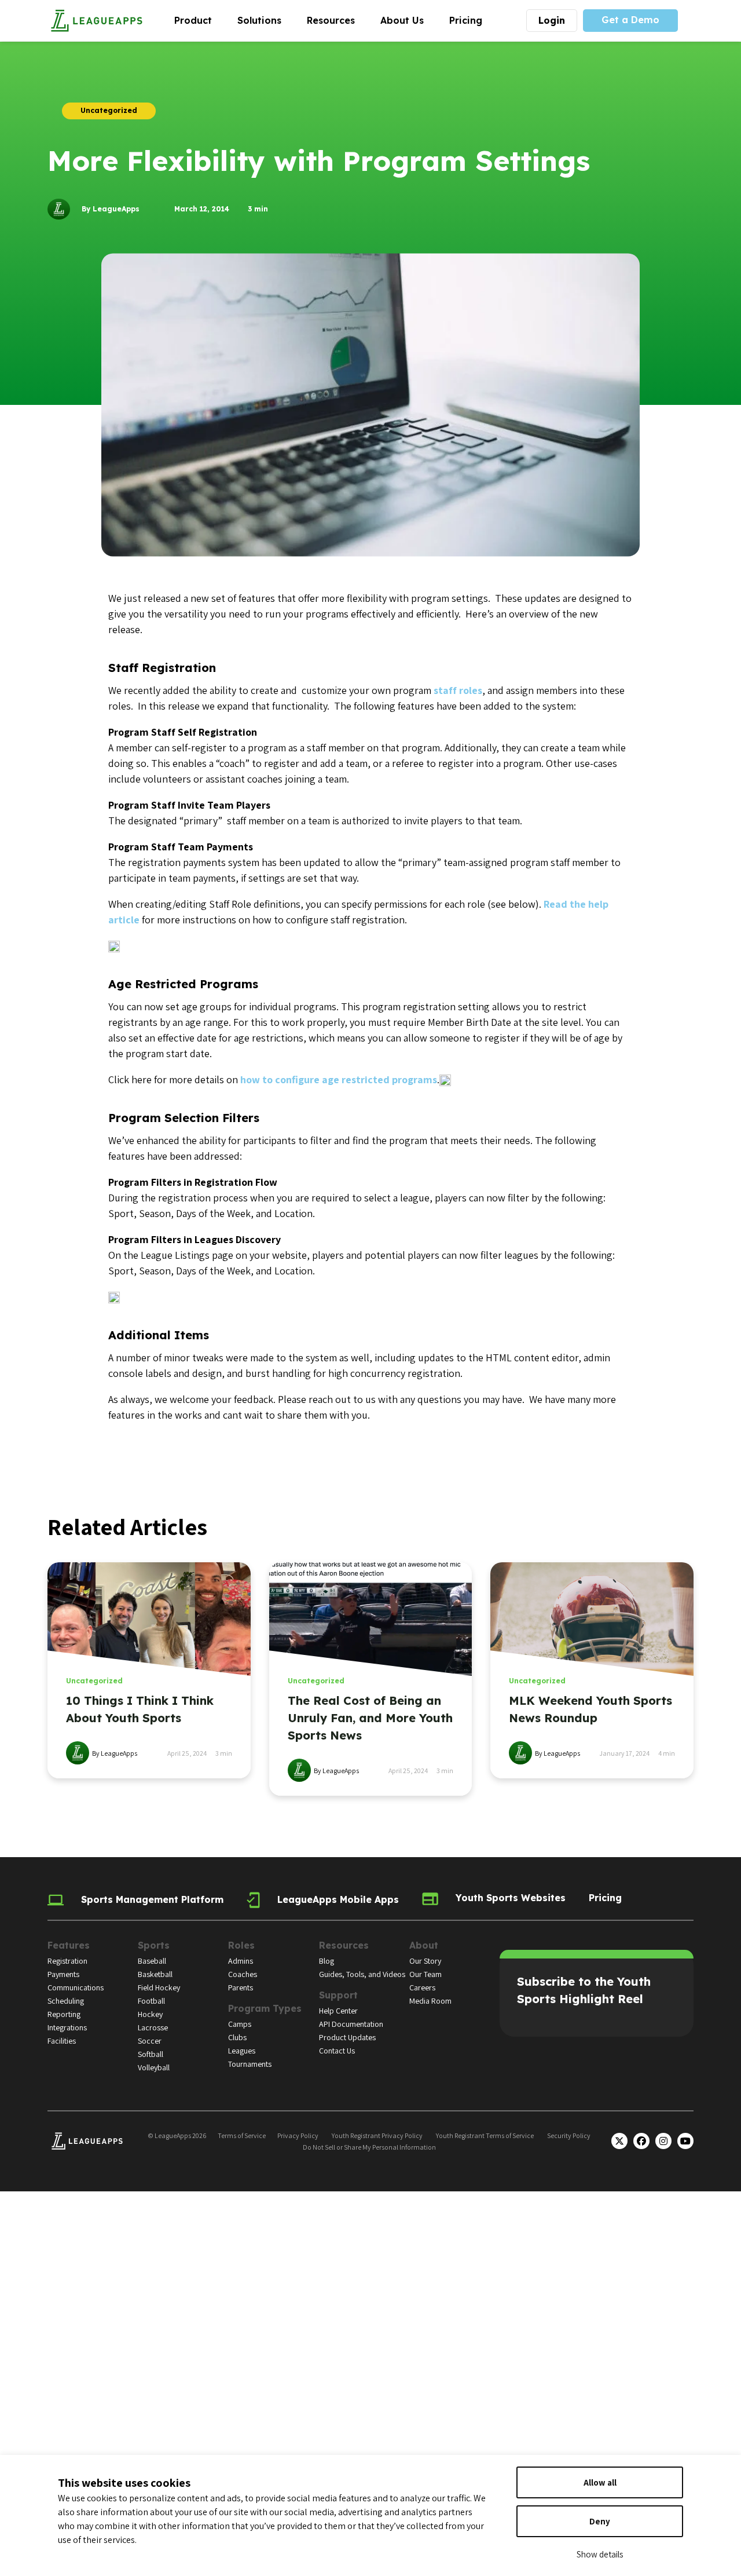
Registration (67, 1961)
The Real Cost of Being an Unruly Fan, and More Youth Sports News (370, 1718)
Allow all (600, 2482)
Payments (63, 1974)
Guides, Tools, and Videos (362, 1974)
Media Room (430, 2001)
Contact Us (337, 2051)
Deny (600, 2521)
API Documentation (351, 2024)
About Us (408, 20)
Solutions (266, 20)
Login (552, 20)
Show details (600, 2554)
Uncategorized (94, 1681)
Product (199, 20)
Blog (327, 1961)
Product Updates (347, 2037)
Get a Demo (630, 20)
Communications (76, 1987)
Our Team (425, 1974)
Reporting (64, 2014)
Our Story (425, 1961)
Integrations (67, 2027)
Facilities (62, 2041)
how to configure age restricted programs (339, 1079)
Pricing (466, 20)
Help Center (338, 2011)
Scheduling (66, 2001)
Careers (422, 1987)
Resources (337, 20)
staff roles (458, 690)
